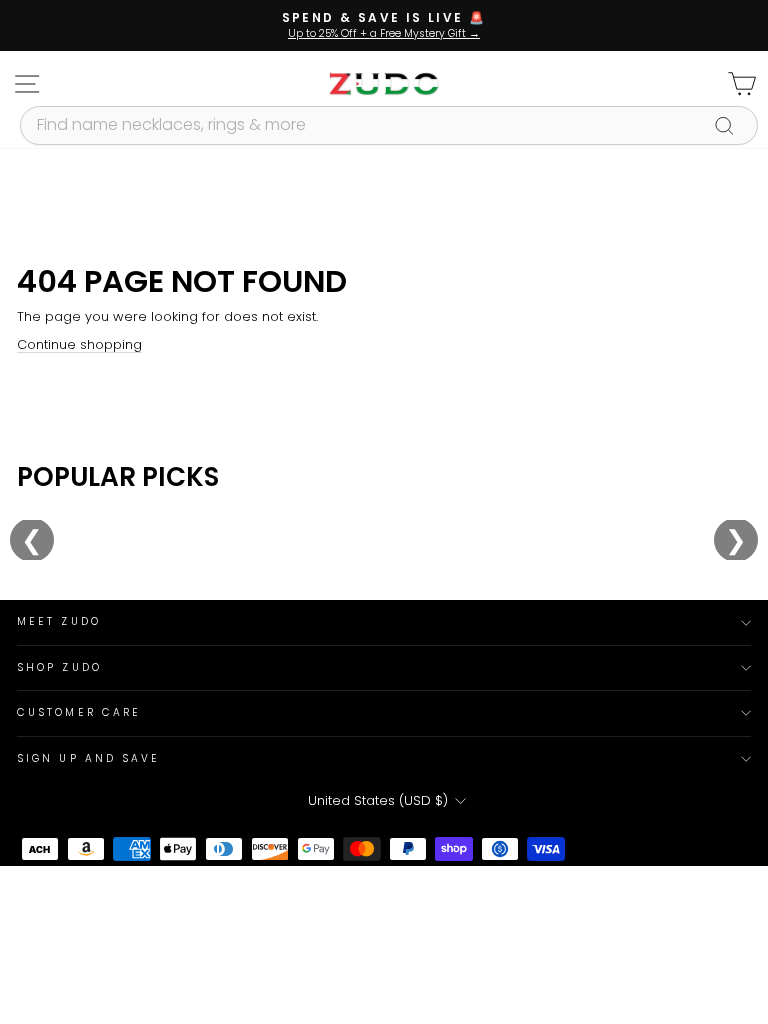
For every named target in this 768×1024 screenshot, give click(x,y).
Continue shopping (79, 344)
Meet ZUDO (59, 621)
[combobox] (389, 125)
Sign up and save (88, 758)
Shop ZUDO (59, 667)
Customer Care (79, 712)
